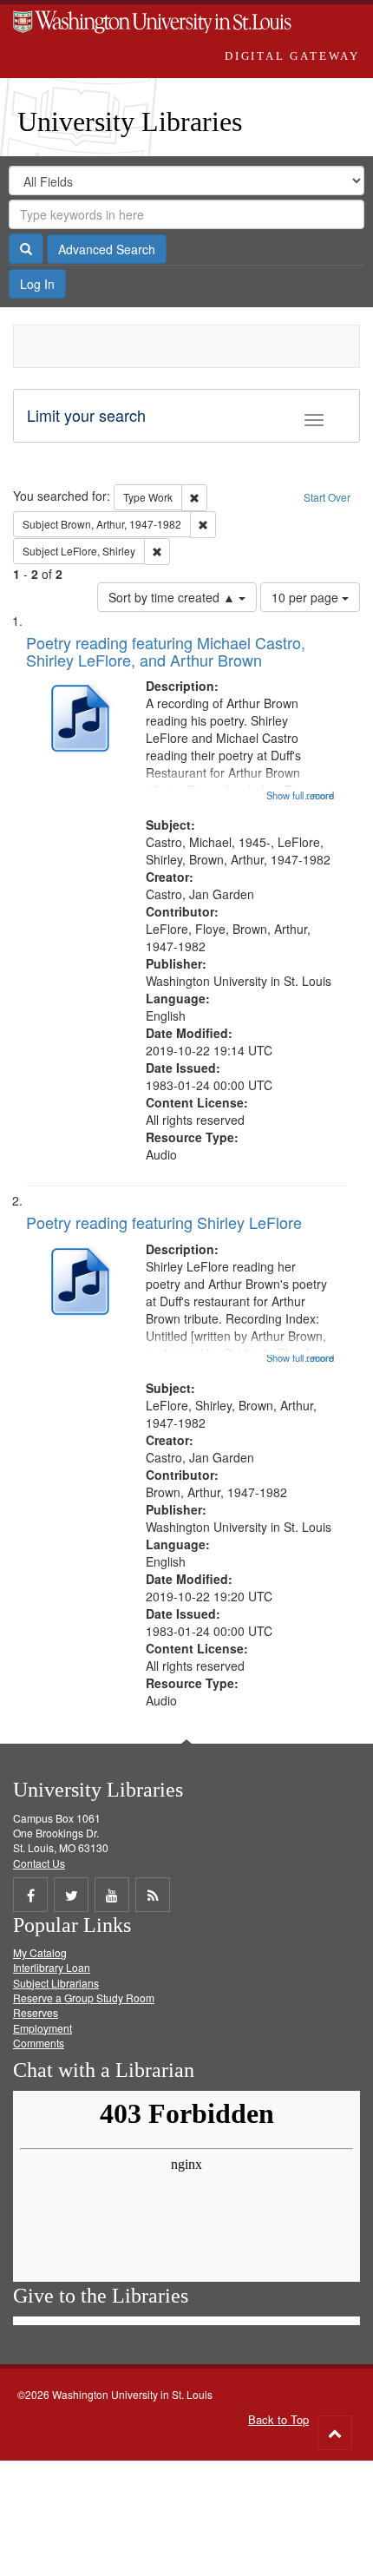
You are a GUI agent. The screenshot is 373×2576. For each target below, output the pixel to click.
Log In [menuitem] (37, 284)
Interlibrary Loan (52, 1967)
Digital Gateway (292, 56)
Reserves (36, 2012)
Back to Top (278, 2419)
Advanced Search (107, 249)
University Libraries (130, 122)
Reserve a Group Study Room (84, 1998)
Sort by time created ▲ (173, 597)
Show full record (300, 795)
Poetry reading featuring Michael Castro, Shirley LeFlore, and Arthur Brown (166, 651)
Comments (39, 2043)
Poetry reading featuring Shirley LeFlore (164, 1222)
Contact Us (39, 1863)
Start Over (327, 497)
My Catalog (40, 1952)
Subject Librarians (56, 1983)
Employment (43, 2028)
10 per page (307, 597)
